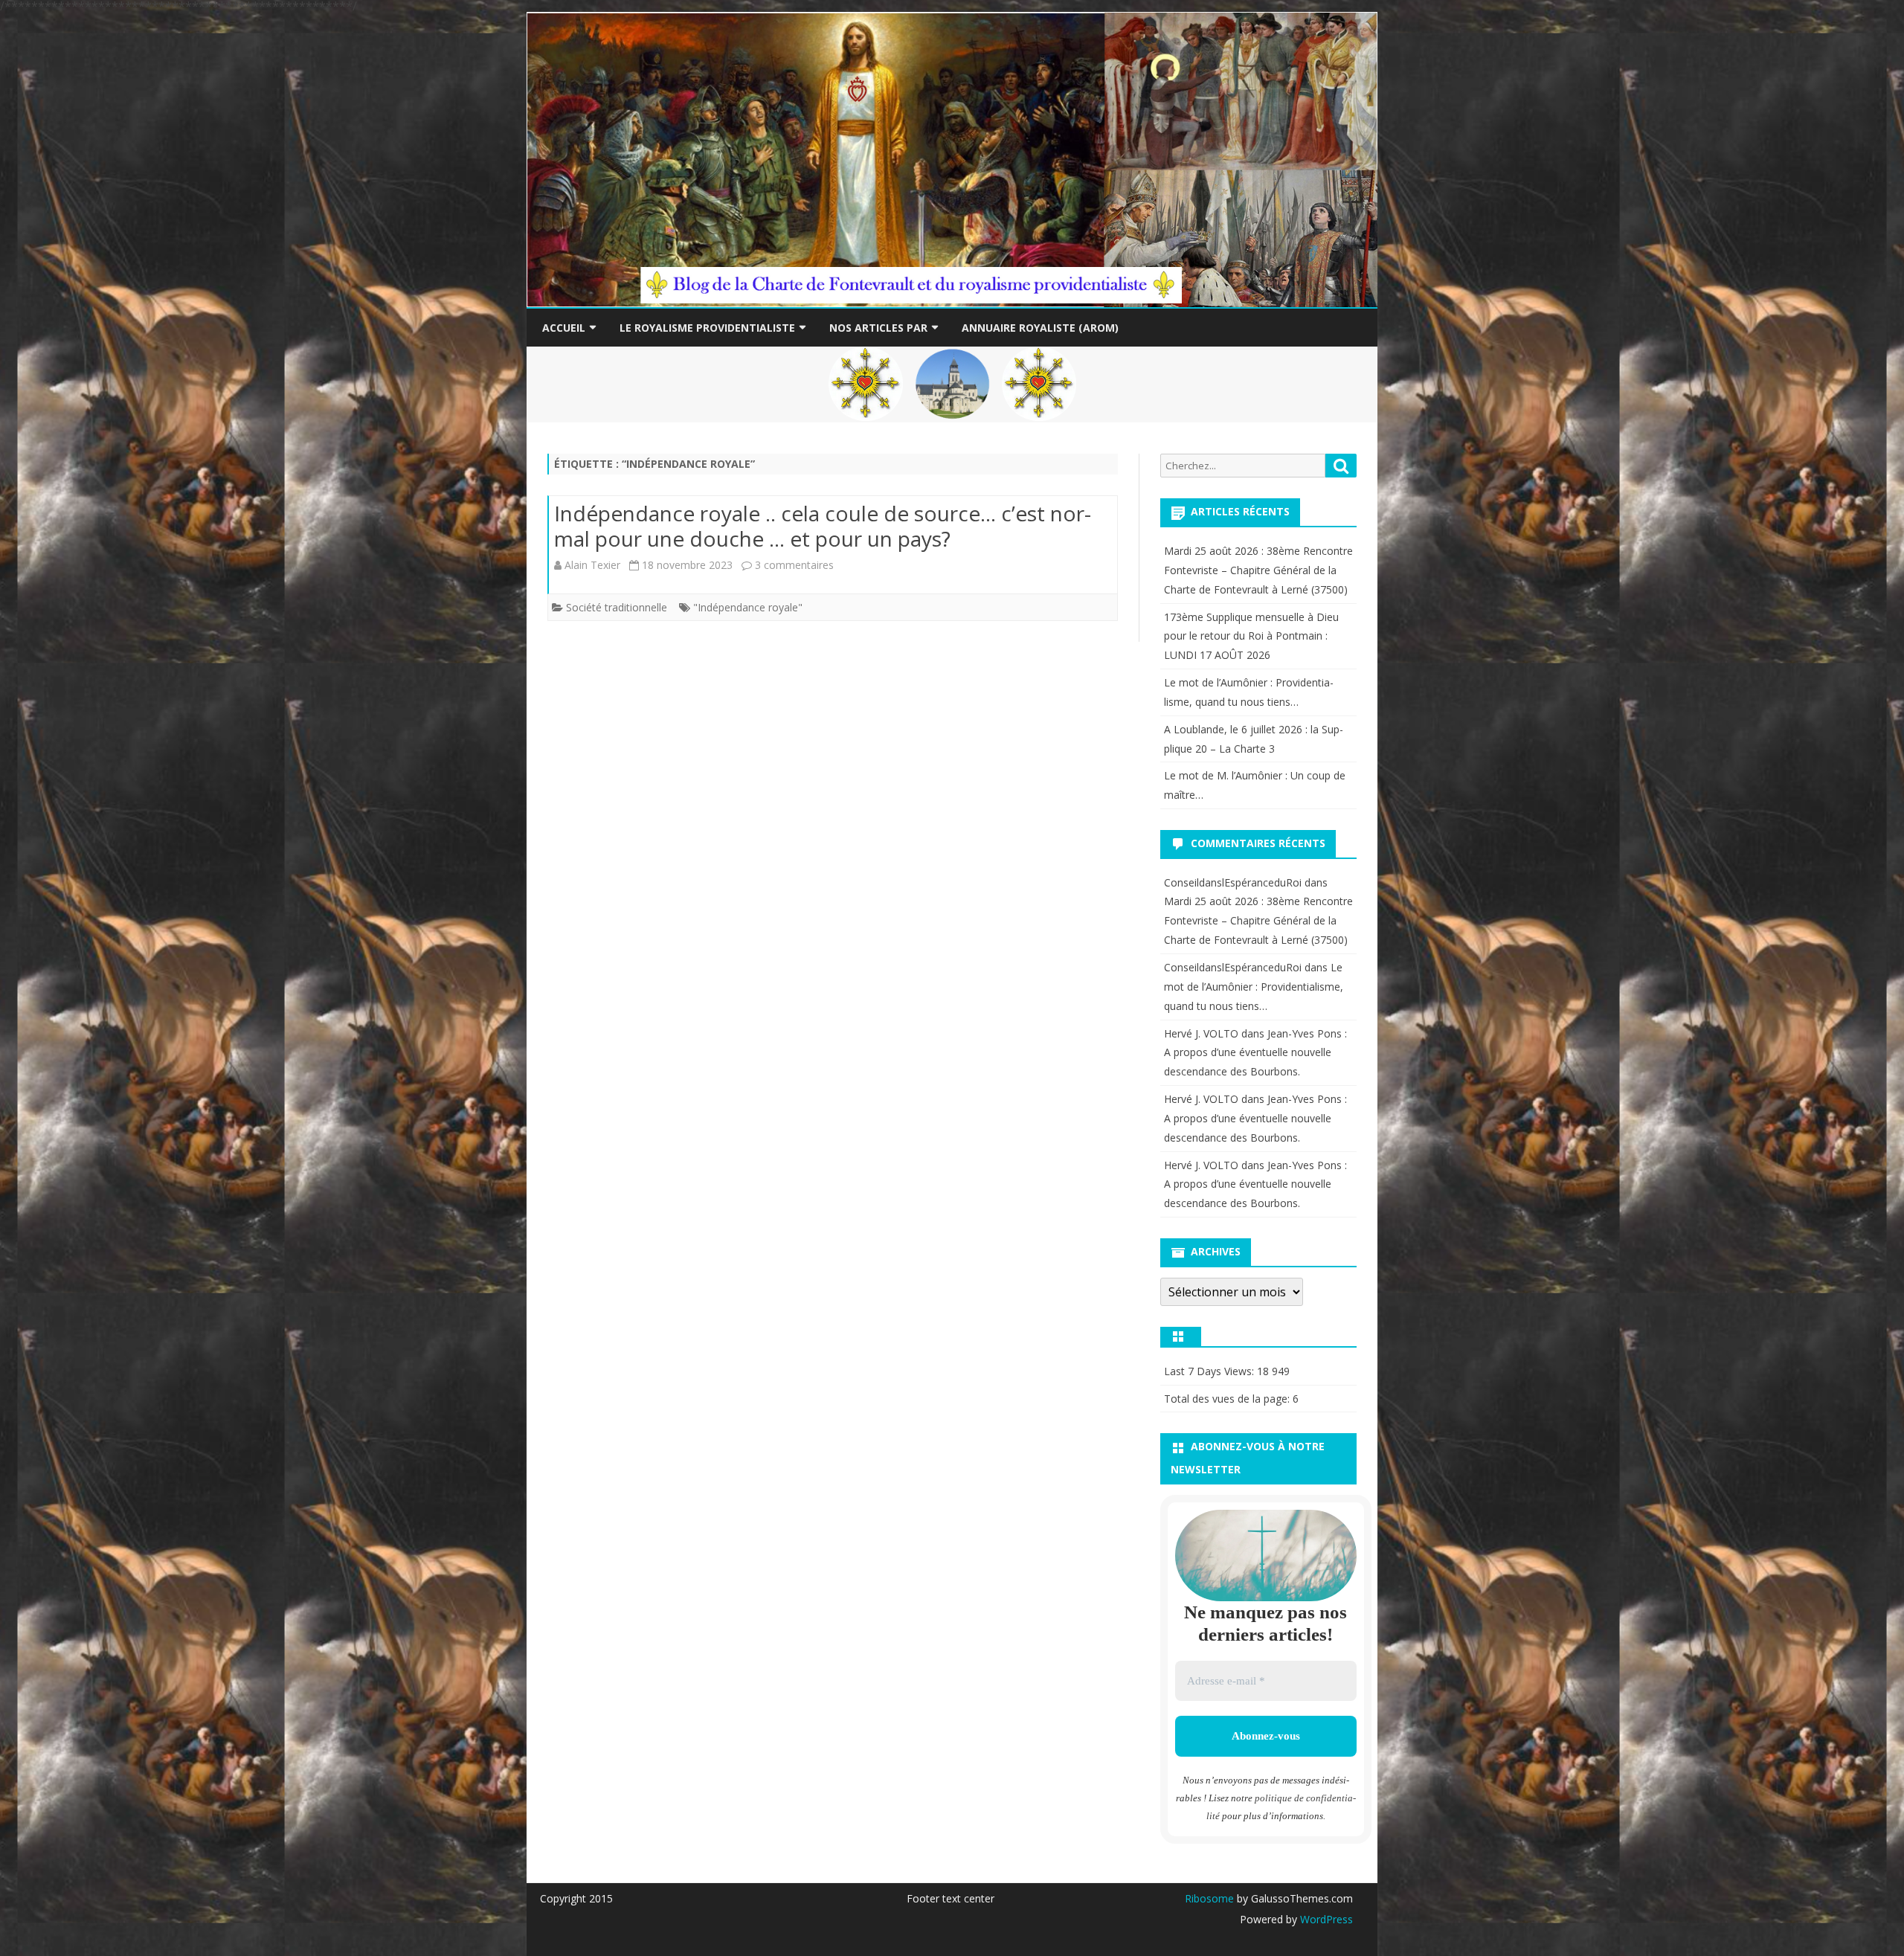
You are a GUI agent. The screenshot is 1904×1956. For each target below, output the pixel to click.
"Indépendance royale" (748, 607)
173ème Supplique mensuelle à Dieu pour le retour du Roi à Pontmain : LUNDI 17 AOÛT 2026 (1251, 636)
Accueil (564, 328)
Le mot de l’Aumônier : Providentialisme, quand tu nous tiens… (1254, 987)
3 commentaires (794, 565)
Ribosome (1209, 1898)
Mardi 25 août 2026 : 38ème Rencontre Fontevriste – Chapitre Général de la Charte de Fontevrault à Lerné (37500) (1258, 570)
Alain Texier (592, 565)
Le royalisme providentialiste (707, 328)
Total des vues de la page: (1228, 1399)
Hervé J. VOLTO (1201, 1033)
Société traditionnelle (617, 607)
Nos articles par (878, 328)
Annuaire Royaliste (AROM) (1040, 328)
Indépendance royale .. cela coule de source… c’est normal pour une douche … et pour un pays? (823, 526)
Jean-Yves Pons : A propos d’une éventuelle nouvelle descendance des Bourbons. (1255, 1053)
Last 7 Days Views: (1210, 1371)
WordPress (1325, 1919)
